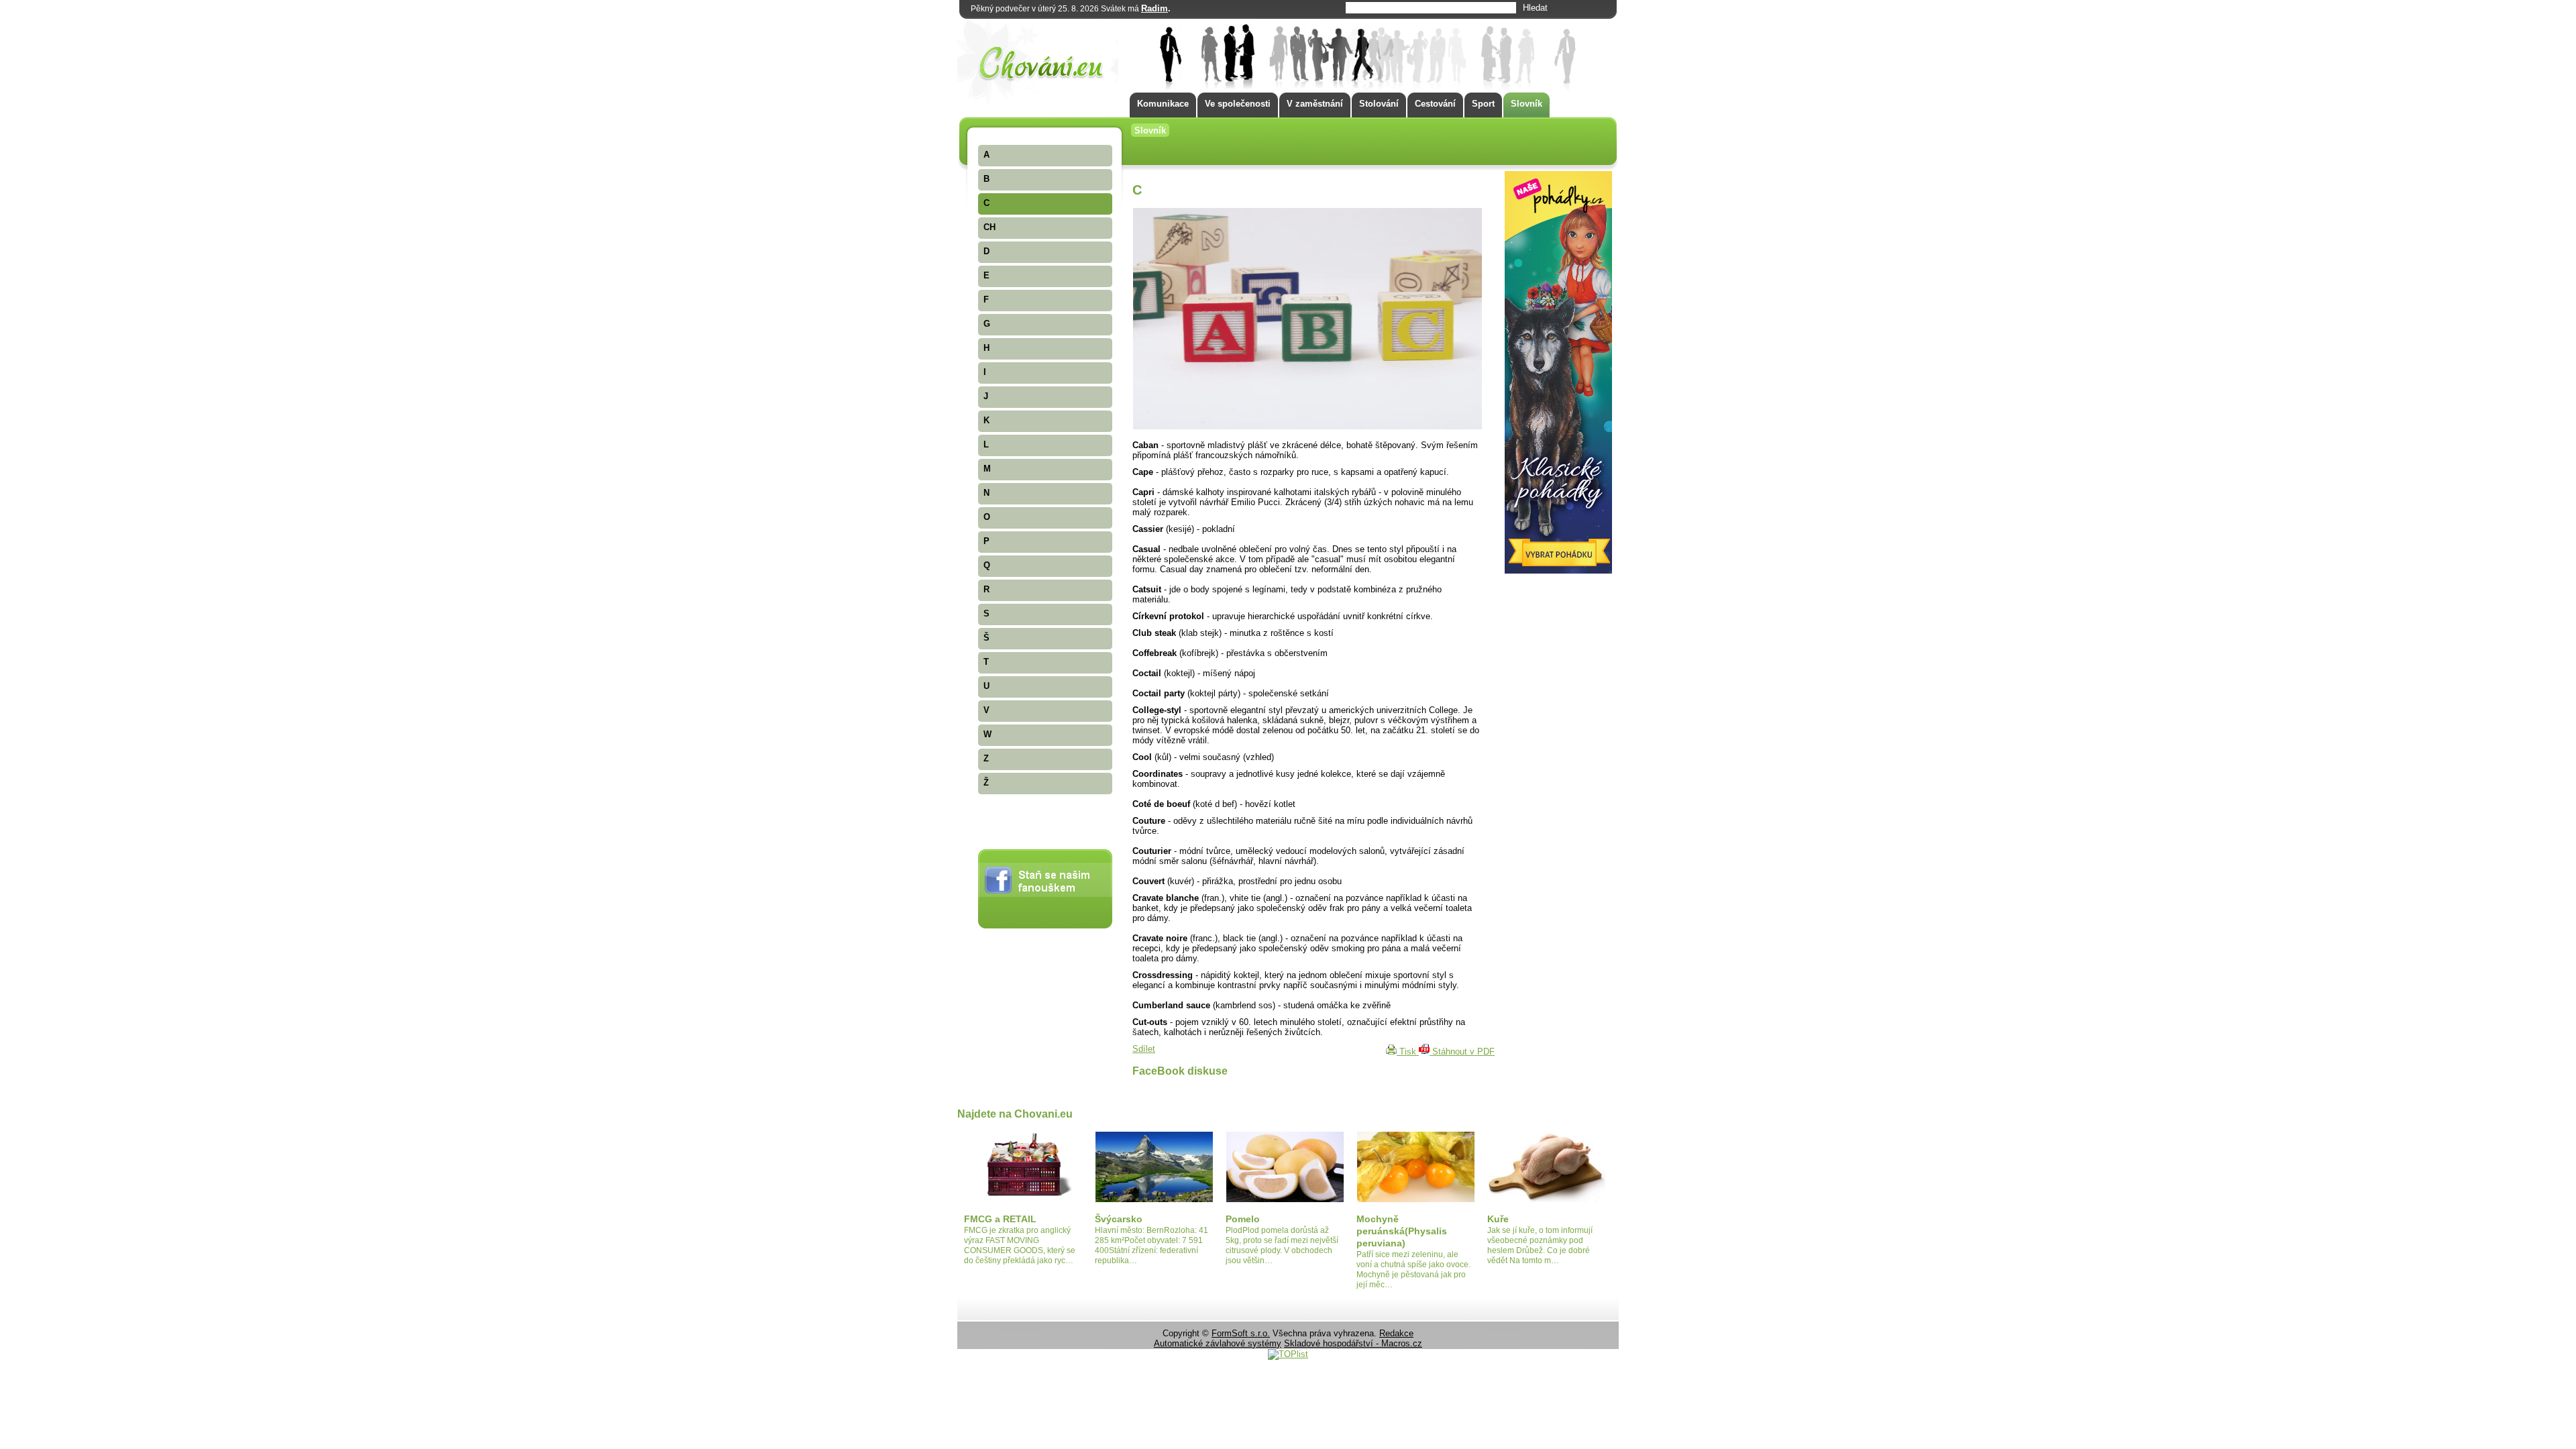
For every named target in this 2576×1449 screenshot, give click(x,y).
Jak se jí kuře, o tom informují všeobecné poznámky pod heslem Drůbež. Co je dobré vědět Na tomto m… (1540, 1245)
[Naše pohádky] (1558, 571)
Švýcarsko (1119, 1219)
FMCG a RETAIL (1000, 1219)
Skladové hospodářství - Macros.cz (1353, 1343)
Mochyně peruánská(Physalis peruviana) (1402, 1231)
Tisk (1408, 1052)
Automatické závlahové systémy (1218, 1343)
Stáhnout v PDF (1462, 1052)
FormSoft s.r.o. (1241, 1333)
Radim (1155, 8)
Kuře (1498, 1219)
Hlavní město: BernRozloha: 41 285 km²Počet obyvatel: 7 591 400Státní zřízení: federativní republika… (1151, 1245)
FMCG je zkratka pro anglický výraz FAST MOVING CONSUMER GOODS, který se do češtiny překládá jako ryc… (1020, 1245)
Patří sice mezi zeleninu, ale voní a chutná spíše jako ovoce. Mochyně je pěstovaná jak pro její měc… (1413, 1270)
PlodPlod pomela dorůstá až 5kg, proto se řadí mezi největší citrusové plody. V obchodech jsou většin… (1282, 1245)
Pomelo (1243, 1219)
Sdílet (1144, 1049)
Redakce (1396, 1333)
